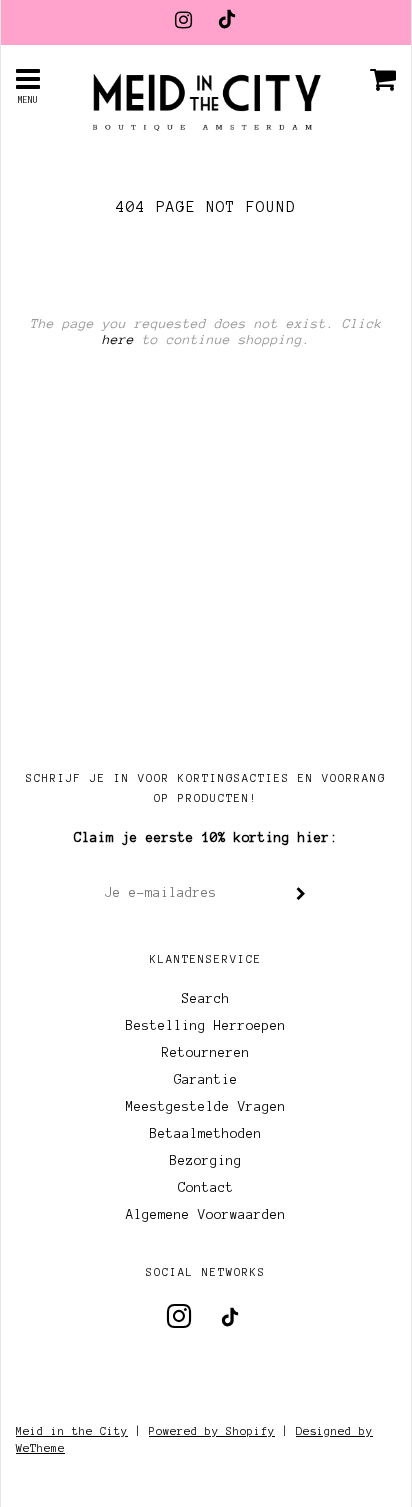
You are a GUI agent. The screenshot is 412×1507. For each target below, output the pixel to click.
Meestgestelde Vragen (206, 1107)
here (118, 340)
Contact (206, 1188)
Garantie (206, 1080)
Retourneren (206, 1053)
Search (206, 999)
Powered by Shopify (212, 1431)
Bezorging (206, 1161)
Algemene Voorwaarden (206, 1215)
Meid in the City (72, 1431)
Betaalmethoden (206, 1134)
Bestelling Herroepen (206, 1026)
